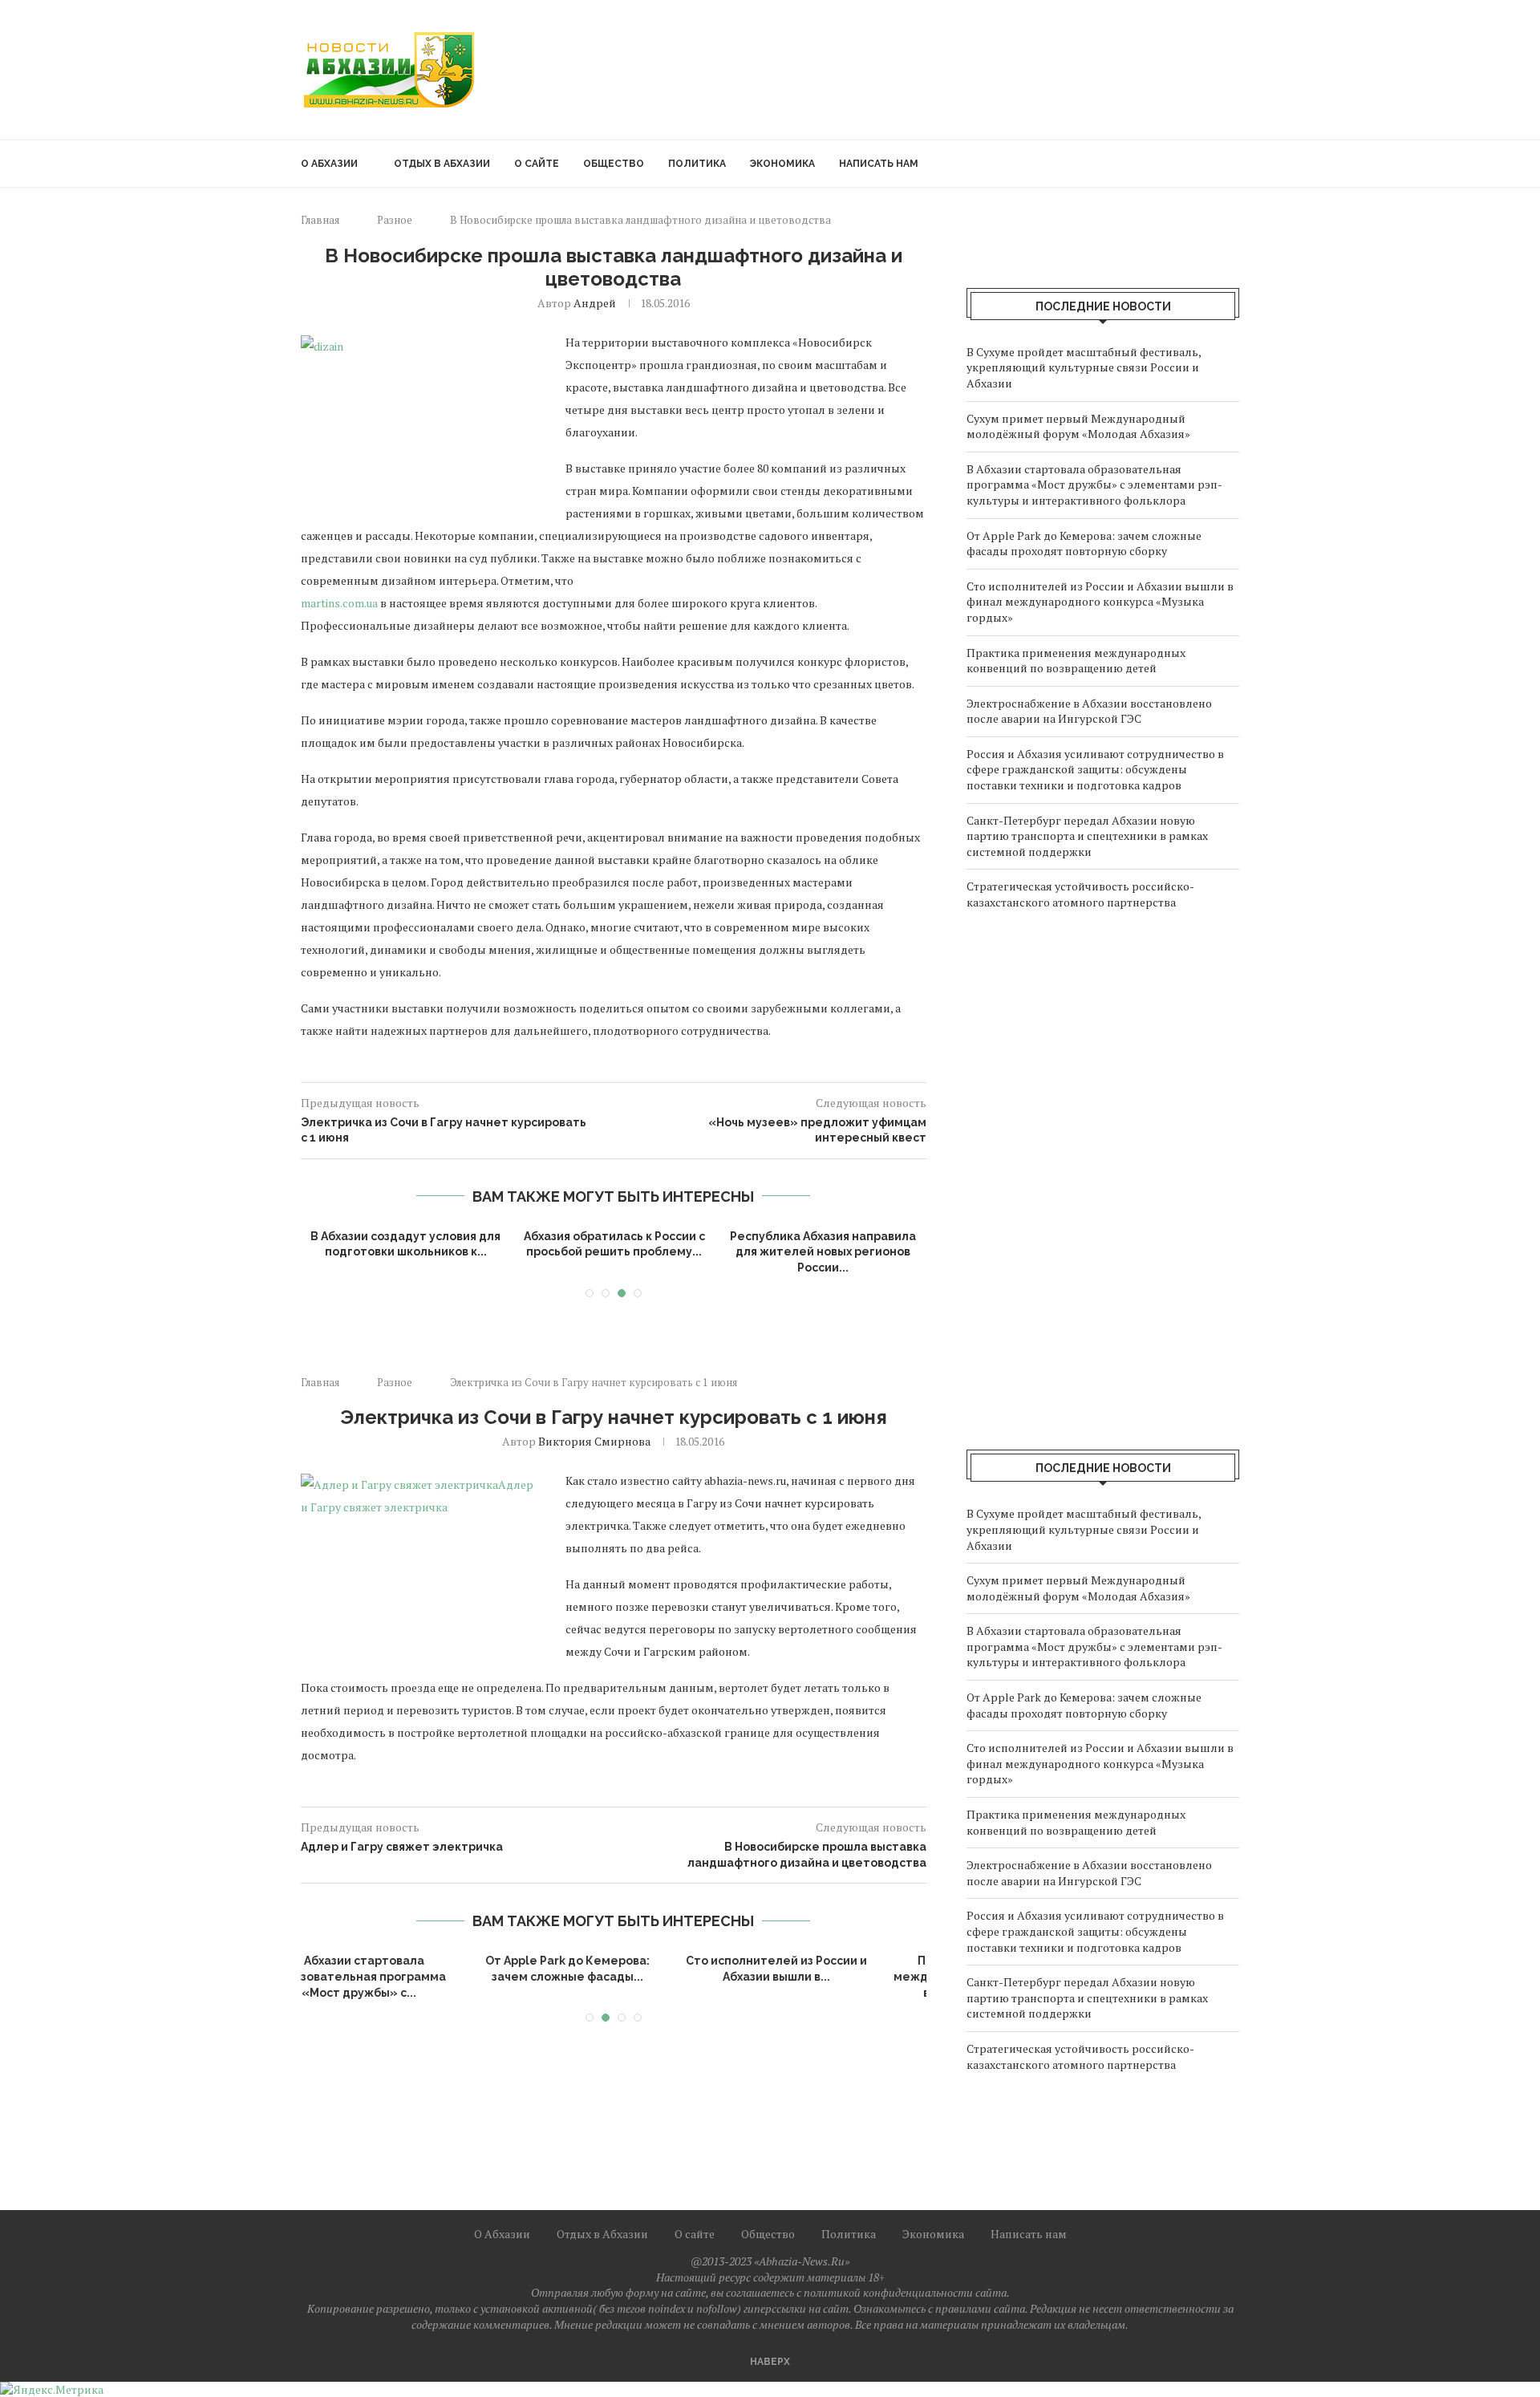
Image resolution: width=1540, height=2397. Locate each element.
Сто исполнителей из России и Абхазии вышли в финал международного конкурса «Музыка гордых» (1100, 602)
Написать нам (879, 164)
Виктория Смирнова (594, 1441)
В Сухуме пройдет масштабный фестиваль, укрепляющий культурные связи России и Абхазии (1084, 367)
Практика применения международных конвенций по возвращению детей (1076, 661)
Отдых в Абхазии (442, 164)
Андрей (595, 303)
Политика (697, 164)
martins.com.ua (339, 603)
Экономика (782, 164)
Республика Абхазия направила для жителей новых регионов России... (823, 1252)
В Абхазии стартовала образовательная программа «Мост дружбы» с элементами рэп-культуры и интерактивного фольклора (1094, 485)
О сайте (537, 164)
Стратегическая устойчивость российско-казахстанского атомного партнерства (1080, 894)
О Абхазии (329, 164)
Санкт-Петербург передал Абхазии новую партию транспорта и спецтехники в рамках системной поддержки (1087, 836)
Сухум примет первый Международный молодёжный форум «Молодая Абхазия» (1078, 426)
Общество (614, 164)
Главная (320, 220)
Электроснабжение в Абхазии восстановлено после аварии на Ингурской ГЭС (1089, 711)
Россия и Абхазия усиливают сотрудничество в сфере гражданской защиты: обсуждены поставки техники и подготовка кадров (1095, 769)
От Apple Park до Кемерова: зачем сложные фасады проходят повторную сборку (1084, 543)
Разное (395, 220)
